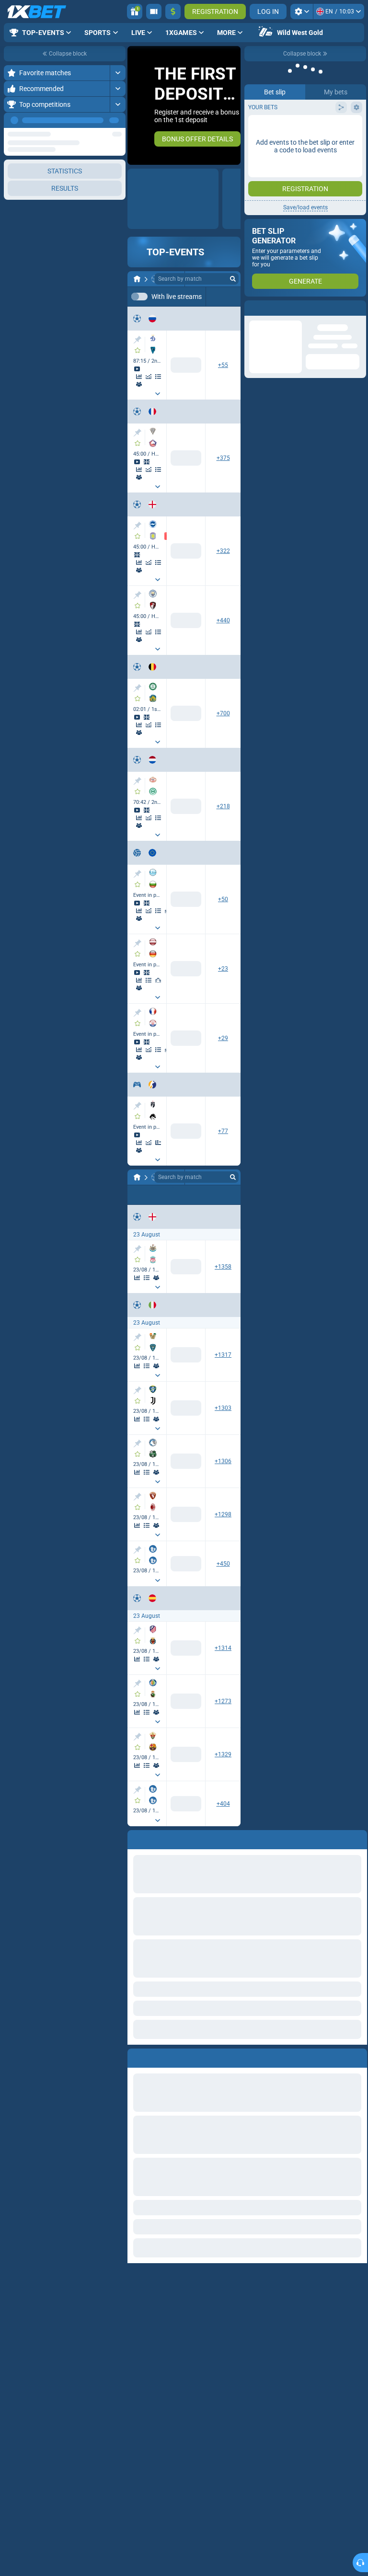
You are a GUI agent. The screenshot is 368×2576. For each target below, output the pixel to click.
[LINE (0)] (137, 1177)
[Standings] (158, 377)
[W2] (218, 1271)
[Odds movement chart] (149, 377)
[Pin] (137, 340)
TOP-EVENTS (175, 252)
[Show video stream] (137, 369)
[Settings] (302, 11)
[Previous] (96, 120)
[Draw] (158, 1143)
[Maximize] (118, 73)
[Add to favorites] (138, 350)
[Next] (118, 120)
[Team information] (139, 384)
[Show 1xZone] (147, 462)
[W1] (154, 1271)
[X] (186, 1271)
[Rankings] (158, 980)
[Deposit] (173, 11)
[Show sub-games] (158, 394)
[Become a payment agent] (154, 11)
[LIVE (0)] (137, 279)
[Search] (233, 279)
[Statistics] (139, 377)
